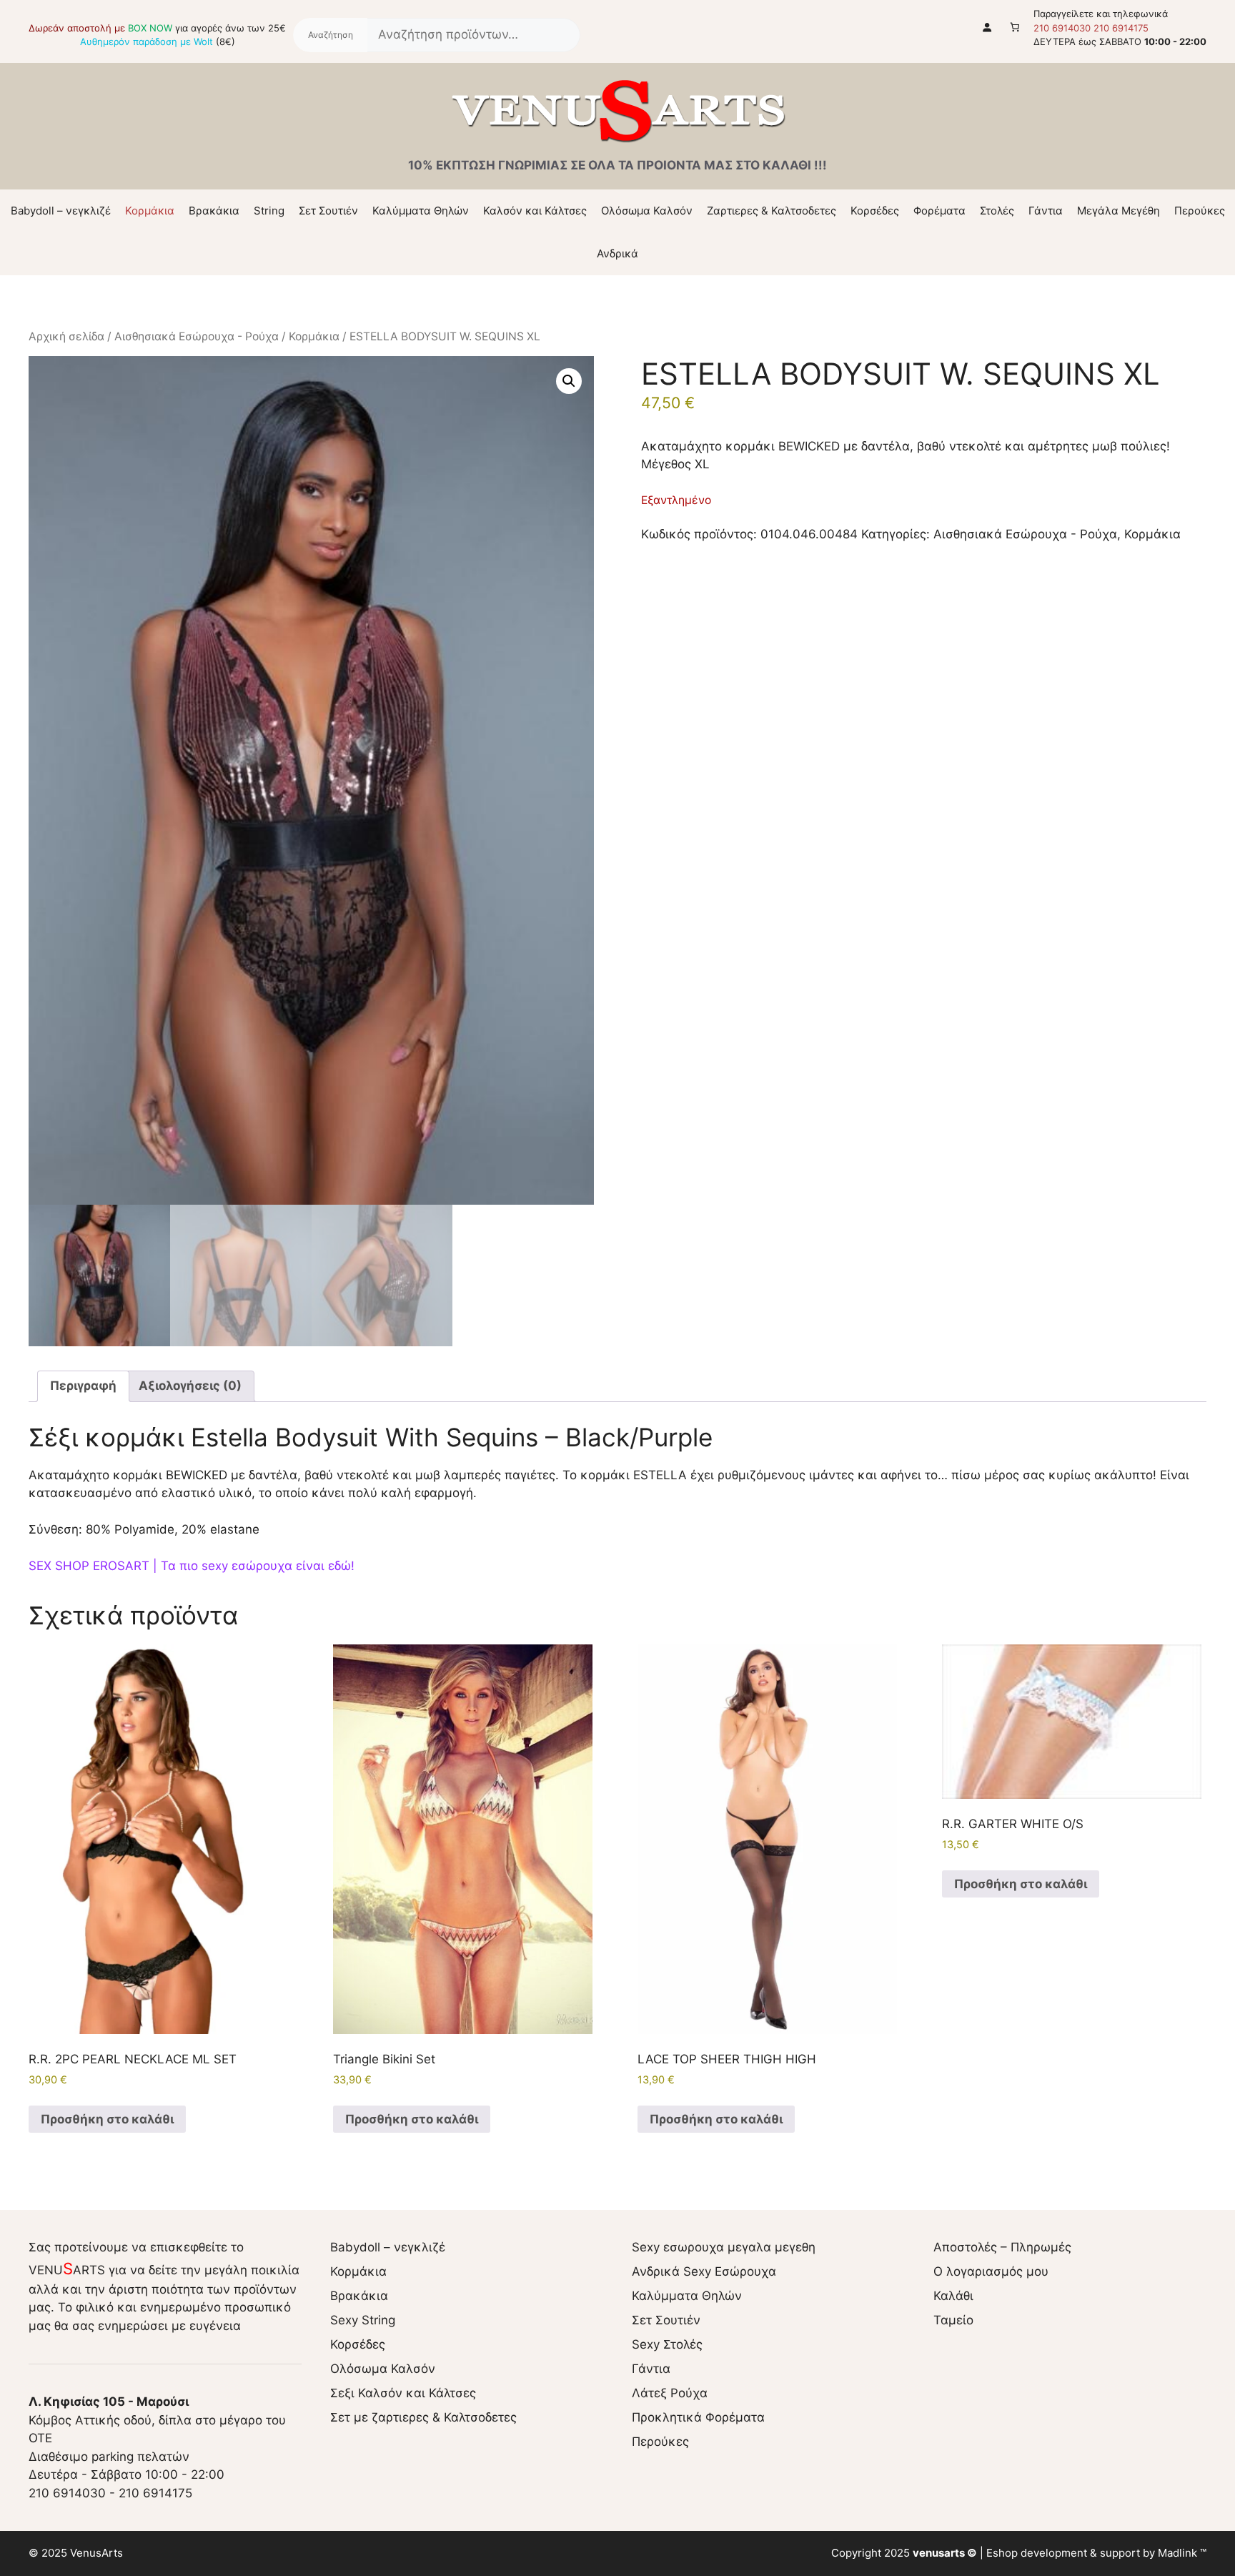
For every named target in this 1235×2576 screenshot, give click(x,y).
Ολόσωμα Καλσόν (647, 211)
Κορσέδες (875, 211)
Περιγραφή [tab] (83, 1386)
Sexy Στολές (667, 2344)
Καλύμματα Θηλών (421, 211)
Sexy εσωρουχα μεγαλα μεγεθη (724, 2247)
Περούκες (1200, 211)
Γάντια (1046, 211)
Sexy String (363, 2320)
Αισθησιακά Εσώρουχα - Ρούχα (197, 336)
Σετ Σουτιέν (328, 211)
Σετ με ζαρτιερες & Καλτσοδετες (423, 2417)
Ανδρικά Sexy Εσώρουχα (704, 2271)
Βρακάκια (214, 211)
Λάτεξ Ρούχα (670, 2393)
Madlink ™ (1182, 2553)
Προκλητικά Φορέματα (698, 2417)
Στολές (997, 211)
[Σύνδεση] (987, 27)
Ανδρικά (617, 253)
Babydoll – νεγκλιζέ (61, 211)
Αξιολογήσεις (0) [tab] (190, 1386)
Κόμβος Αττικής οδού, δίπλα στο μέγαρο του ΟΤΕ (157, 2420)
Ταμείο (953, 2320)
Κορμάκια (150, 211)
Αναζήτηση (330, 35)
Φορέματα (939, 211)
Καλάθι (953, 2296)
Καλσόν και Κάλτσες (535, 211)
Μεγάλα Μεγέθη (1119, 211)
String (269, 211)
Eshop (1002, 2553)
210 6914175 (1121, 28)
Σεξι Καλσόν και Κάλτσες (403, 2393)
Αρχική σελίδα (66, 336)
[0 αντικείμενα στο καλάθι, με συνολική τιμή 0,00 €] (1015, 27)
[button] (569, 381)
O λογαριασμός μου (991, 2271)
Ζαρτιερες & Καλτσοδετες (772, 211)
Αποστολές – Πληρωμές (1002, 2247)
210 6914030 (1062, 28)
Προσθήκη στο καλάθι (107, 2119)
